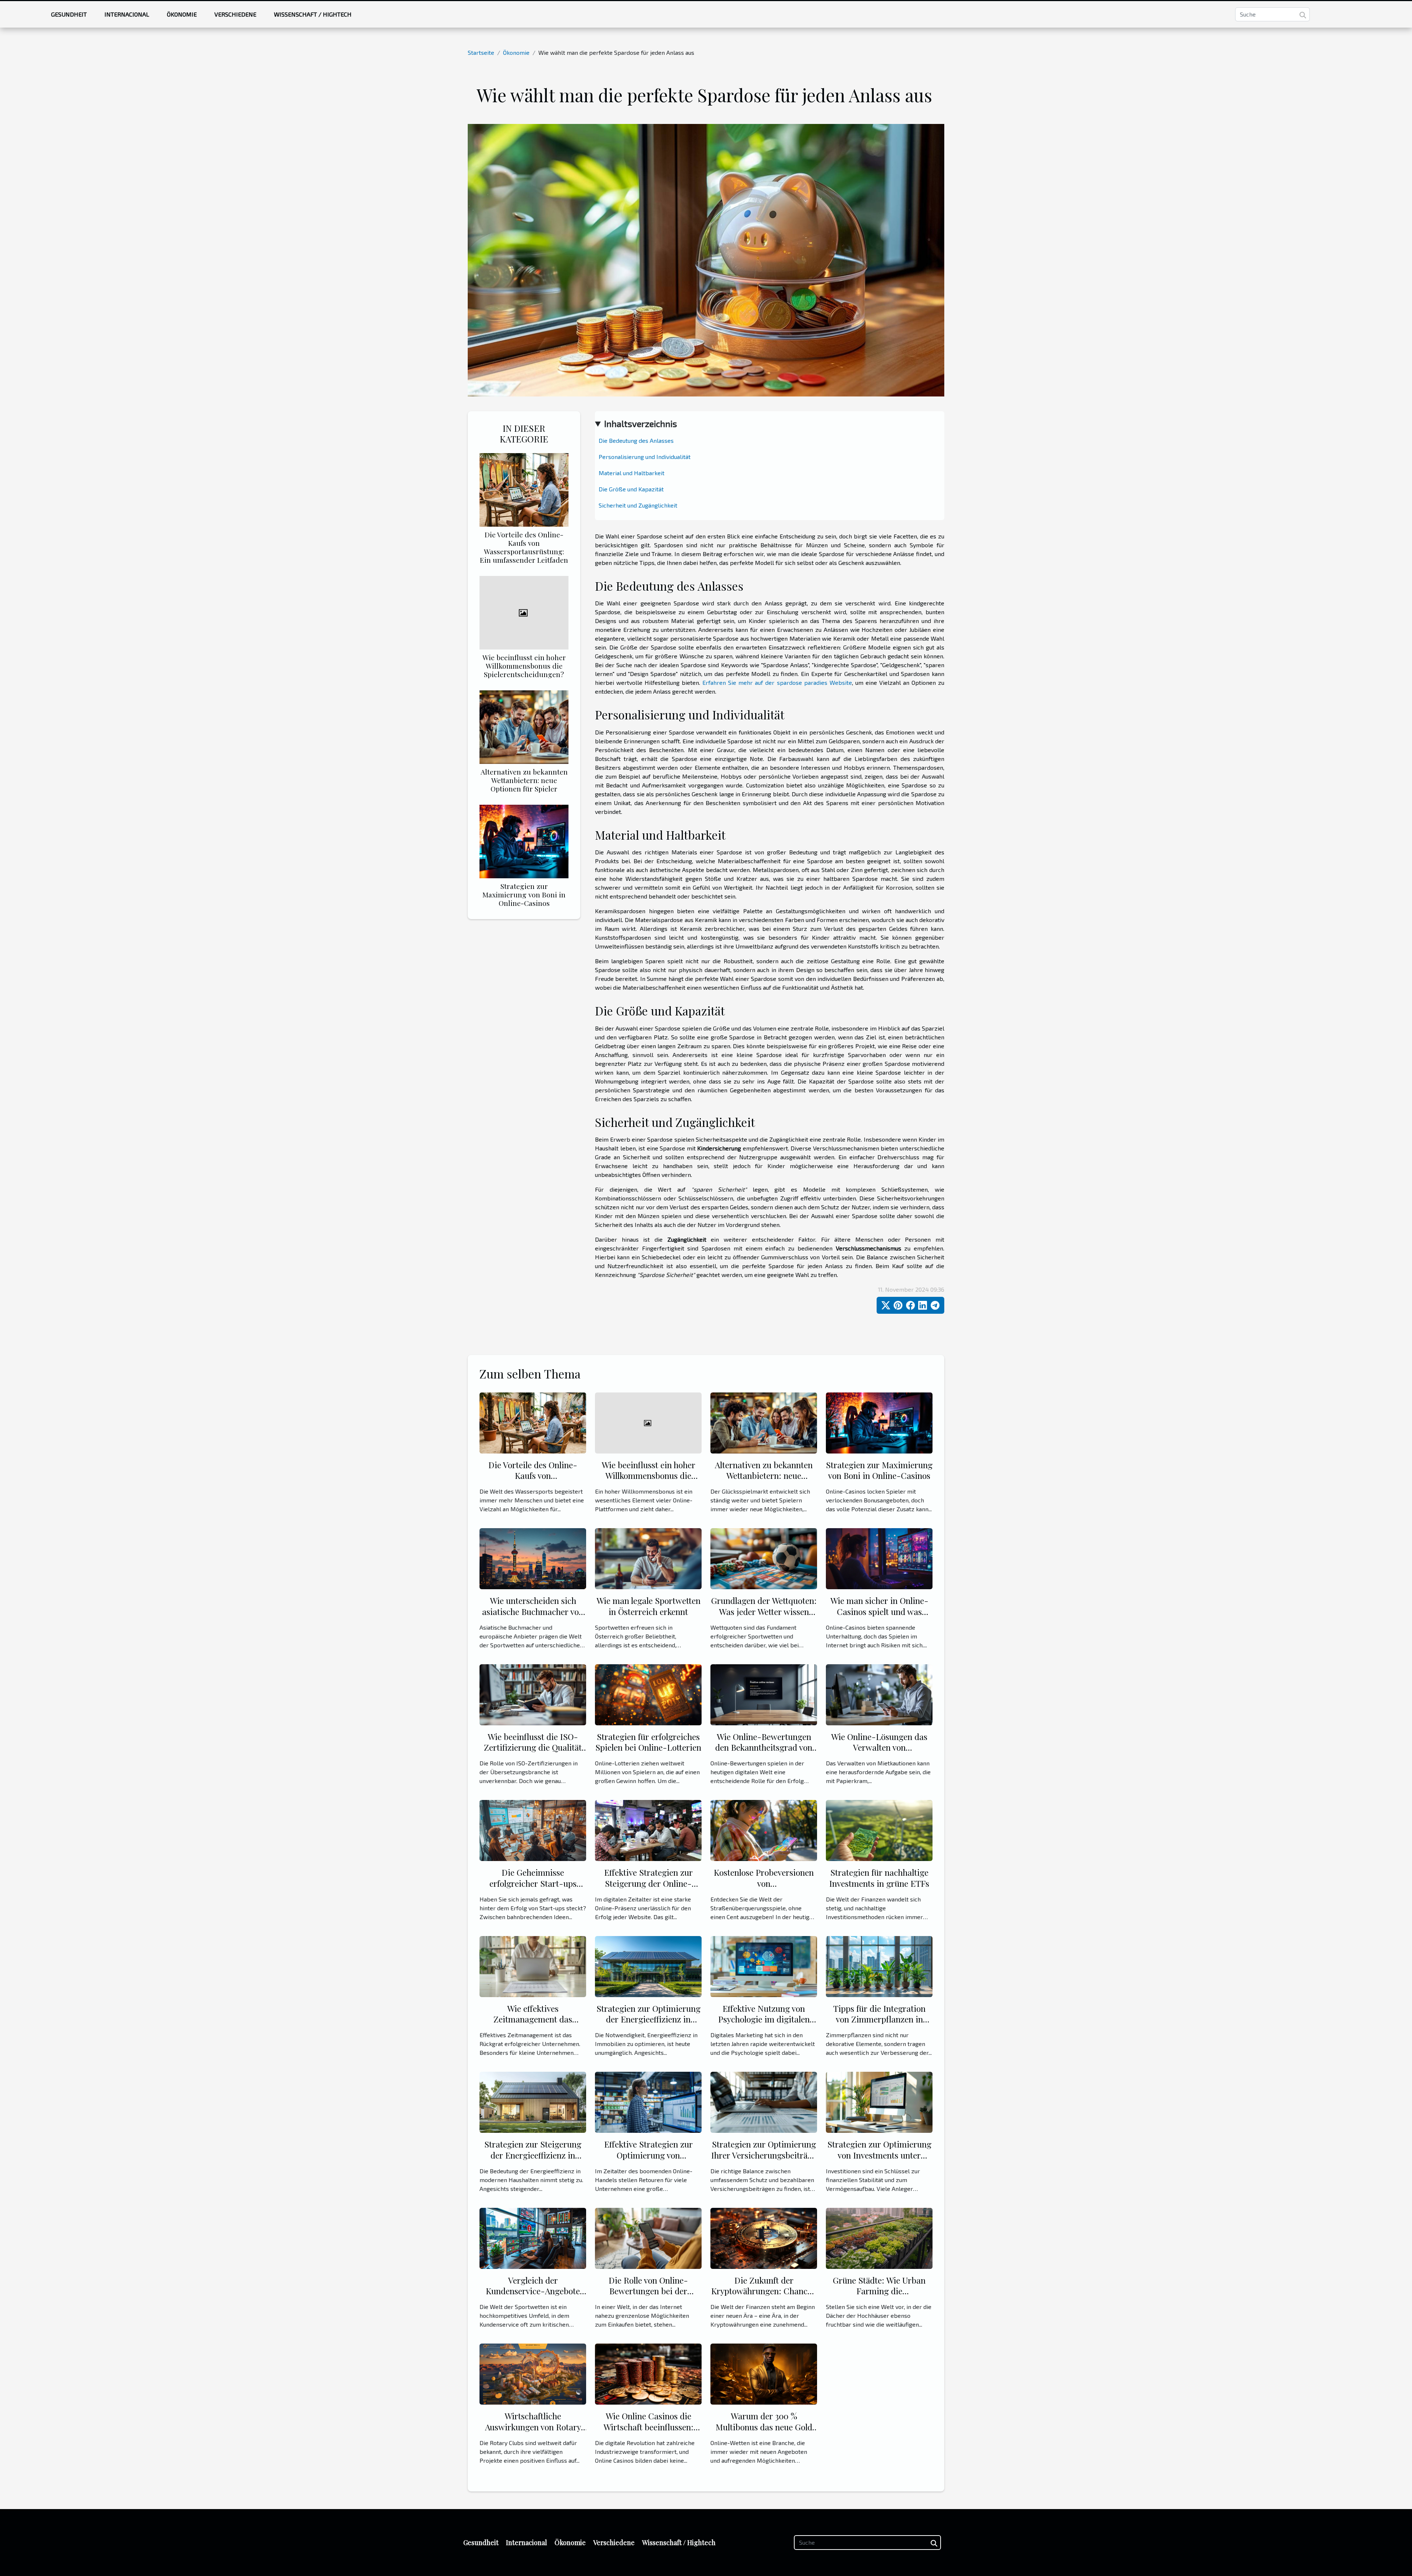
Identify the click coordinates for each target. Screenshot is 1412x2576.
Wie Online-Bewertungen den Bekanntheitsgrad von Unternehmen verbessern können (764, 1753)
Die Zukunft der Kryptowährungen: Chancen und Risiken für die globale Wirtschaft (764, 2297)
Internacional (127, 14)
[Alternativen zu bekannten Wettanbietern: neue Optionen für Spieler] (524, 726)
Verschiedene (235, 14)
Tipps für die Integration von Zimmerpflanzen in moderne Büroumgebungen (879, 2019)
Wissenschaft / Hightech (313, 14)
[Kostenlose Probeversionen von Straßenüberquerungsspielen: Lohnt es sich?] (764, 1830)
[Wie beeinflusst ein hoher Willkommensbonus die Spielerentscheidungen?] (524, 612)
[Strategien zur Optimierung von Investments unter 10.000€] (879, 2101)
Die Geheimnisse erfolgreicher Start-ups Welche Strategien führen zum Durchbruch (533, 1889)
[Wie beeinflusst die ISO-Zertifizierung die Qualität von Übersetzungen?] (533, 1694)
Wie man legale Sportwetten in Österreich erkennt (648, 1606)
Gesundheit (69, 14)
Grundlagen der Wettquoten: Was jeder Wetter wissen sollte (764, 1611)
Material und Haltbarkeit (632, 473)
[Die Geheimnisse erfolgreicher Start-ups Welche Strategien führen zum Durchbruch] (533, 1830)
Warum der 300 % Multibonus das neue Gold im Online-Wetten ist (764, 2427)
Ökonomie (182, 14)
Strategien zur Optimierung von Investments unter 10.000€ (879, 2155)
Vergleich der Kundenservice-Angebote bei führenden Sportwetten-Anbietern (533, 2297)
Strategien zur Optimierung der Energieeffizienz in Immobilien (648, 2019)
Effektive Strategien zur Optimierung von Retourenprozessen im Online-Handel (648, 2161)
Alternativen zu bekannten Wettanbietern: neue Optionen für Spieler (524, 780)
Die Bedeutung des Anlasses (636, 440)
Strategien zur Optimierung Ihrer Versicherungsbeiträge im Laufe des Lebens (764, 2155)
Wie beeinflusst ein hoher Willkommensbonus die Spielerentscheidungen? (524, 666)
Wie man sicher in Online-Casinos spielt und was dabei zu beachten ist (879, 1611)
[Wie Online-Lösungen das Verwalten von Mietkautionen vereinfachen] (879, 1694)
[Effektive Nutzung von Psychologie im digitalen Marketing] (764, 1966)
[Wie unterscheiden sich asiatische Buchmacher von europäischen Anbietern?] (533, 1558)
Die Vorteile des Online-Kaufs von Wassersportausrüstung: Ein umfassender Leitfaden (524, 547)
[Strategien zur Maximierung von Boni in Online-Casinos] (524, 841)
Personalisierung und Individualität (645, 457)
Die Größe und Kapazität (631, 489)
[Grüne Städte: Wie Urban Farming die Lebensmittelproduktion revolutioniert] (879, 2237)
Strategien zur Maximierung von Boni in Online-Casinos (524, 894)
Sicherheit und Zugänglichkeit (638, 505)
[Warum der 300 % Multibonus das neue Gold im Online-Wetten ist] (764, 2373)
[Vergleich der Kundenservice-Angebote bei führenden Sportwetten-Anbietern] (533, 2237)
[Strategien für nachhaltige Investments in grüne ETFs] (879, 1830)
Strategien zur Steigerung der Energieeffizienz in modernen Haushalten (533, 2155)
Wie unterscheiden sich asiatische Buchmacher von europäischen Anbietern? (533, 1611)
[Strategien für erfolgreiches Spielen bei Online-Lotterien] (648, 1694)
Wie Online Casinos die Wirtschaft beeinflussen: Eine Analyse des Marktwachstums (648, 2432)
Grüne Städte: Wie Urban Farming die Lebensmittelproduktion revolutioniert (879, 2297)
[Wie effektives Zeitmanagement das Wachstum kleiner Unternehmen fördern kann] (533, 1966)
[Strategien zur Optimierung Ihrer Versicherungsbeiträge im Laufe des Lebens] (764, 2101)
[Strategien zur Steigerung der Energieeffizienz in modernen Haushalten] (533, 2101)
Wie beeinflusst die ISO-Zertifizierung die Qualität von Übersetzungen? (533, 1748)
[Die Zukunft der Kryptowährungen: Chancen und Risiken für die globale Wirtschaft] (764, 2237)
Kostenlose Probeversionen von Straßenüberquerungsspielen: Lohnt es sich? (766, 1889)
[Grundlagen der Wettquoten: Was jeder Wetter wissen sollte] (764, 1558)
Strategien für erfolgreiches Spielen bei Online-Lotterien (648, 1742)
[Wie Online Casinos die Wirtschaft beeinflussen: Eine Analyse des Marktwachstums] (648, 2373)
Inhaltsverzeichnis (641, 424)
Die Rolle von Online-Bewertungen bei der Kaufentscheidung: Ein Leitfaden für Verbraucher (648, 2297)
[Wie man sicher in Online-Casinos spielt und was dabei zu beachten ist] (879, 1558)
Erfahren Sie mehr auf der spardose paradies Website (777, 682)
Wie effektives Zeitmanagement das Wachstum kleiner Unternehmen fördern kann (533, 2025)
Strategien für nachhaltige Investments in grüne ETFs (879, 1878)
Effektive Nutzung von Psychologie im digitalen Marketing (764, 2019)
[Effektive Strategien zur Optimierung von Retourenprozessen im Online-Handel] (648, 2101)
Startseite (481, 52)
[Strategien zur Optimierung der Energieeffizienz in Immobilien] (648, 1966)
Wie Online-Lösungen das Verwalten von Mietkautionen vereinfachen (879, 1748)
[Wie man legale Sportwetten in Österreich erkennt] (648, 1558)
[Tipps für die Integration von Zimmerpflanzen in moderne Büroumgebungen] (879, 1966)
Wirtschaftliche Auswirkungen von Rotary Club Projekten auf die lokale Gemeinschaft (533, 2432)
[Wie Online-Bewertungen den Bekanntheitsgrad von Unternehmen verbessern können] (764, 1694)
